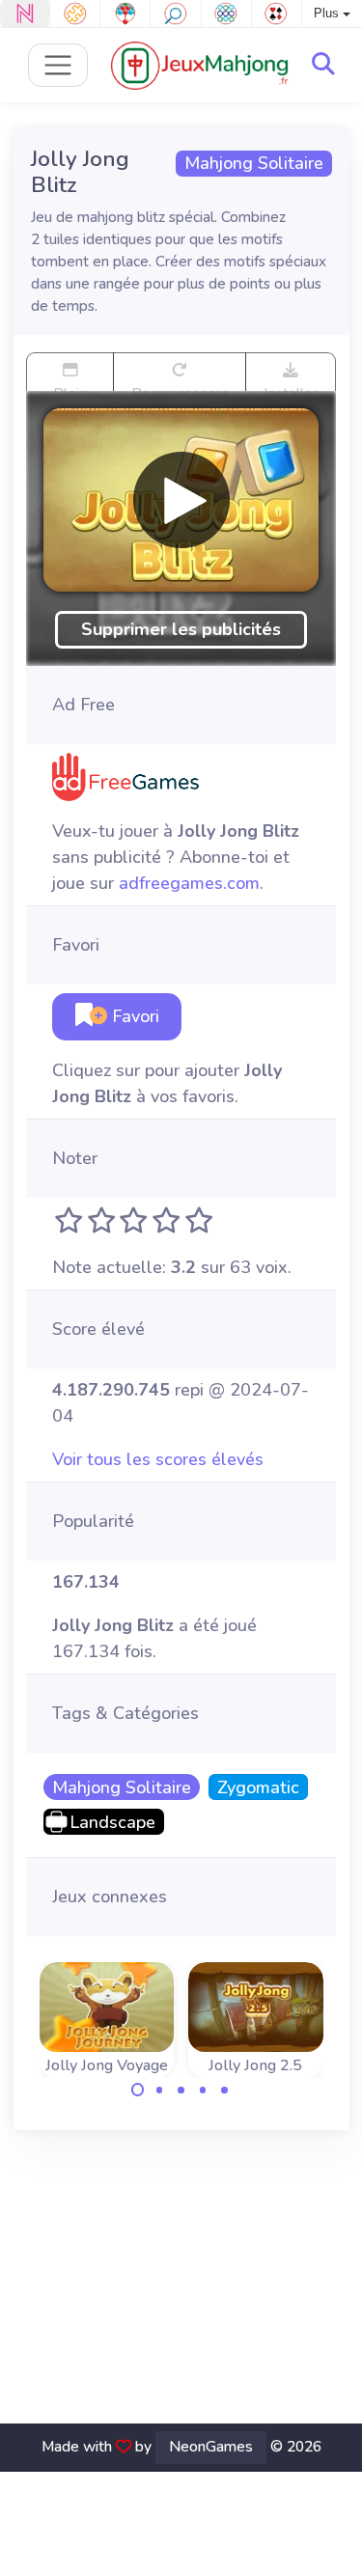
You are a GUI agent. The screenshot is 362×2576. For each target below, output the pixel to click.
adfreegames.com (189, 883)
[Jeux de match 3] (226, 14)
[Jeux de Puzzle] (75, 14)
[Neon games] (25, 14)
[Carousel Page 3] (181, 2090)
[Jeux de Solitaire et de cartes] (277, 14)
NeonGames (211, 2447)
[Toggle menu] (58, 65)
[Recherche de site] (323, 65)
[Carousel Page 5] (225, 2090)
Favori (133, 1016)
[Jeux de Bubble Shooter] (125, 14)
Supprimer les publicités (181, 629)
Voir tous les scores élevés (158, 1459)
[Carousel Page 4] (203, 2090)
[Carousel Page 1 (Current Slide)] (138, 2090)
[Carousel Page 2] (159, 2090)
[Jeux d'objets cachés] (175, 14)
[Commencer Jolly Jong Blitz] (181, 500)
